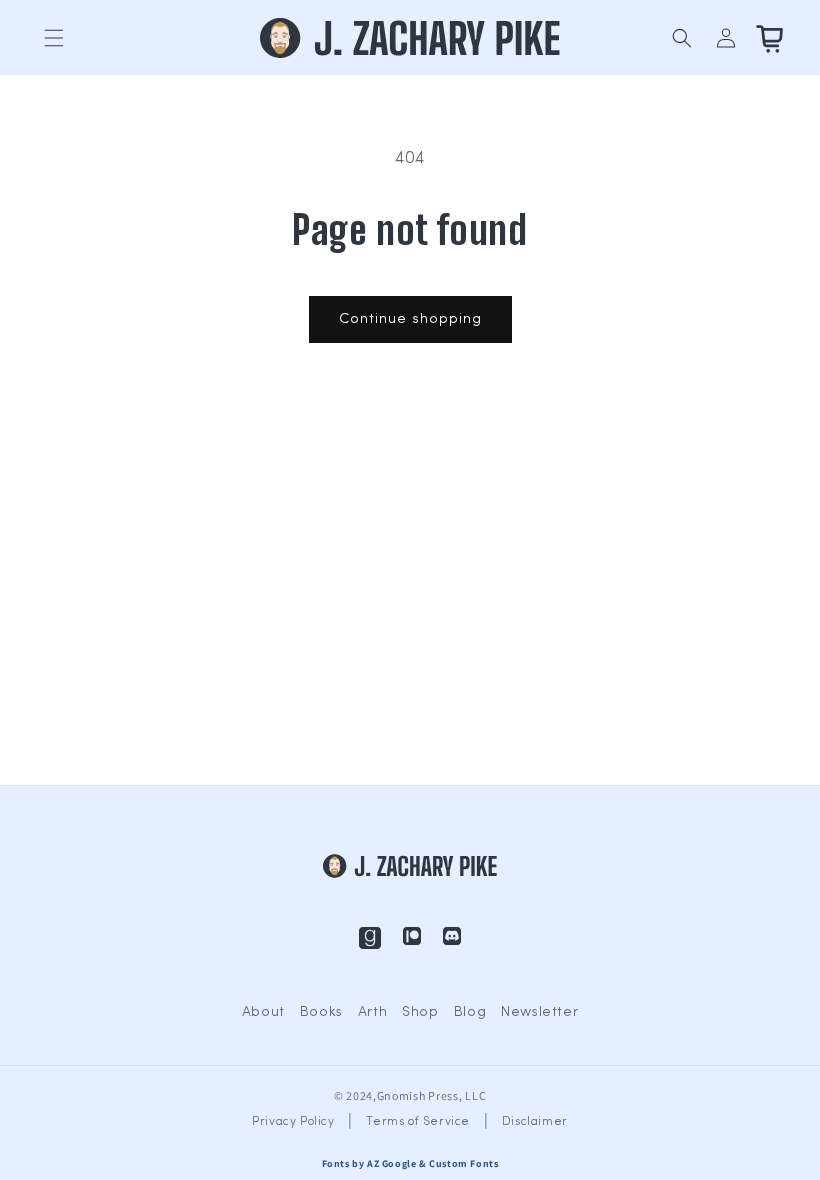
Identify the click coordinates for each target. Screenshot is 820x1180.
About (263, 1012)
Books (321, 1012)
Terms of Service (418, 1122)
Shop (420, 1012)
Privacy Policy (293, 1122)
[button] (54, 38)
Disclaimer (535, 1122)
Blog (470, 1012)
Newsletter (539, 1012)
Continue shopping (410, 319)
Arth (372, 1012)
